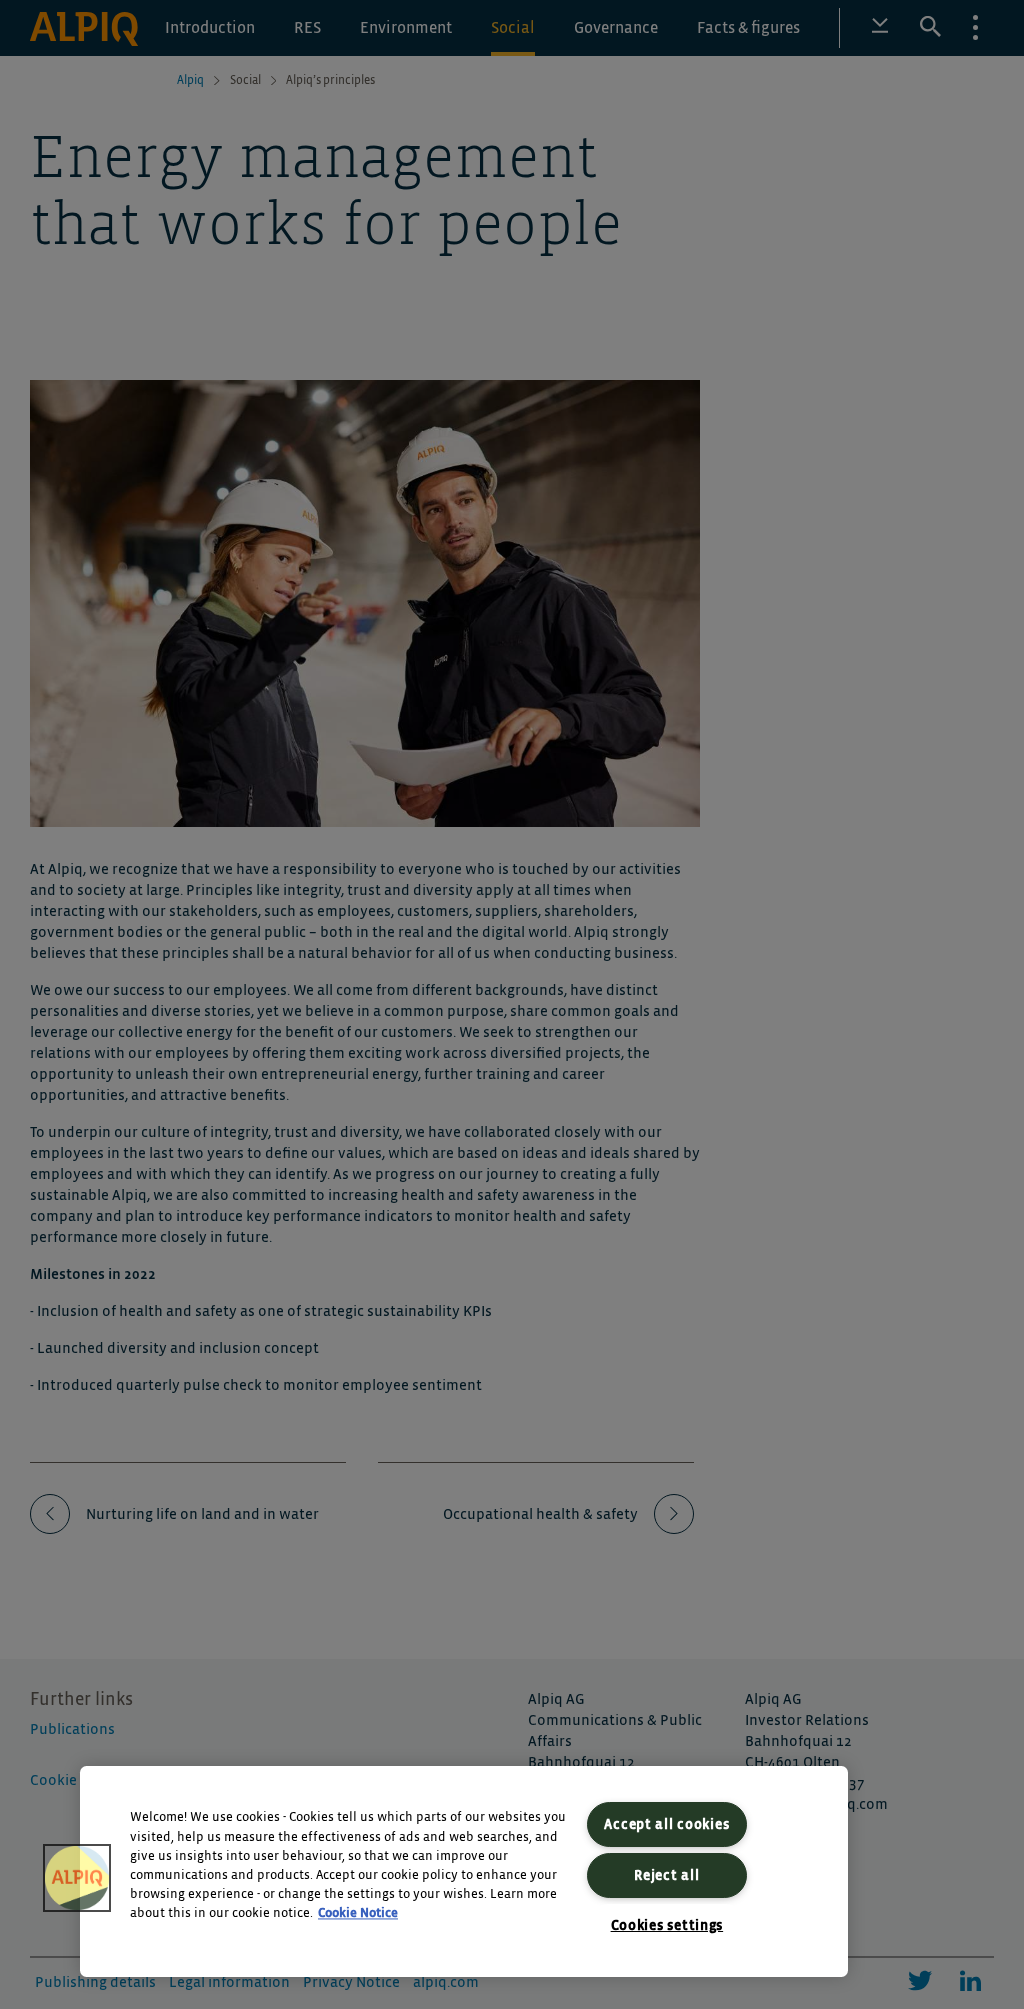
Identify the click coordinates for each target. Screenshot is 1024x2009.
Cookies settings (667, 1925)
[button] (77, 1878)
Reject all (666, 1875)
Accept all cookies (666, 1824)
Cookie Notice (358, 1914)
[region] (464, 1871)
